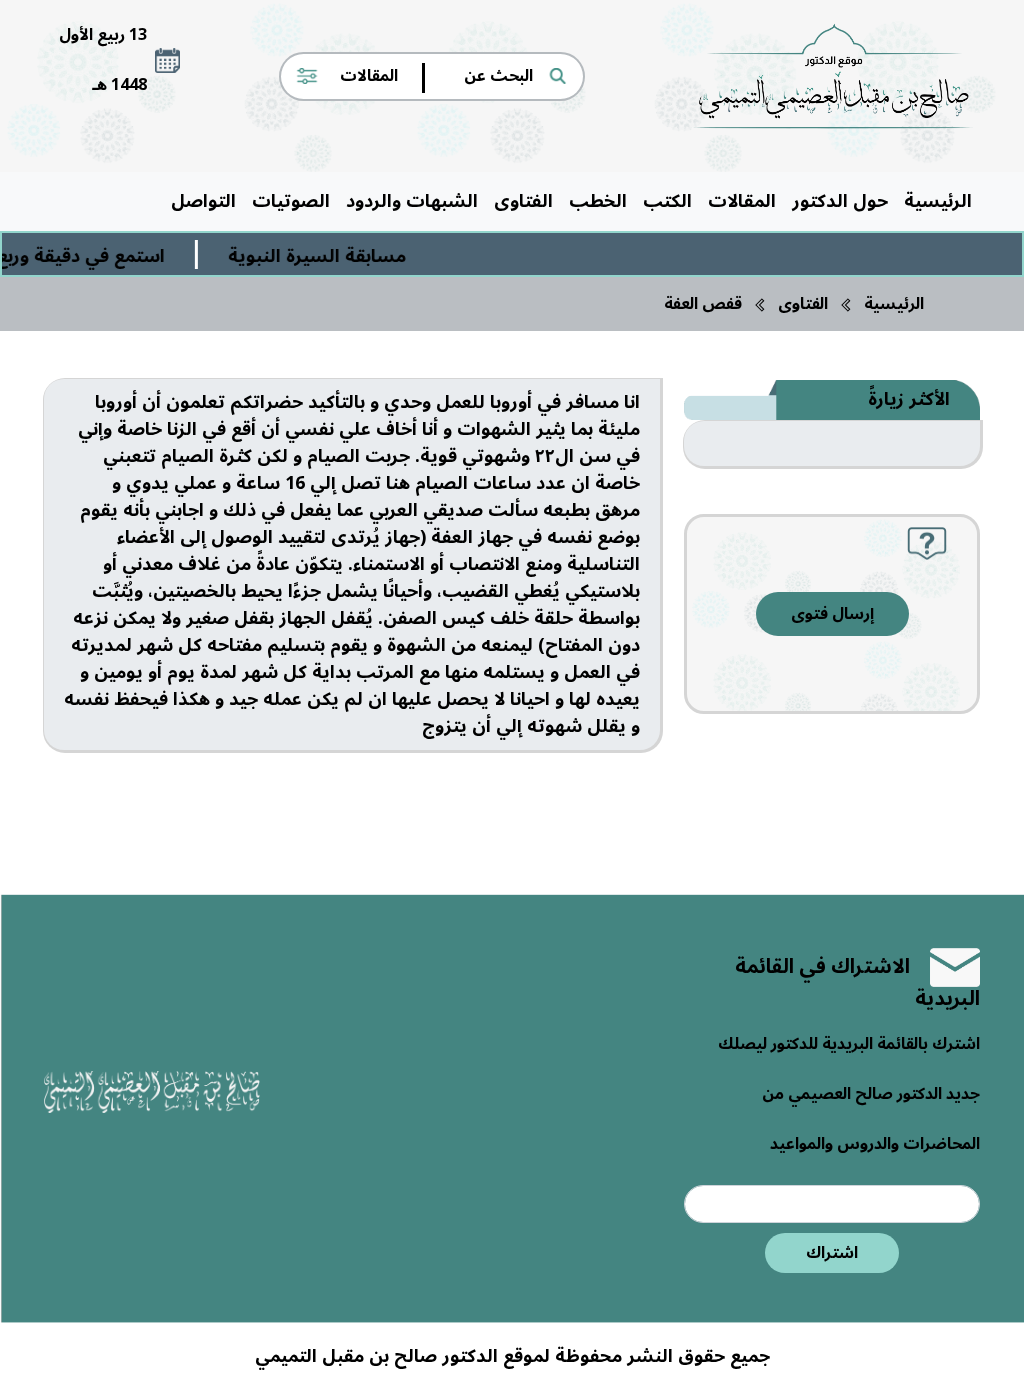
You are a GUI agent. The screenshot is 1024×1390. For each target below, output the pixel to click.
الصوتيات (291, 201)
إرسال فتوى (832, 614)
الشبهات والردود (412, 201)
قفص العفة (703, 304)
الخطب (598, 201)
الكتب (667, 201)
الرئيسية (938, 201)
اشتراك (832, 1253)
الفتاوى (523, 201)
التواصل (203, 201)
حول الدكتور (840, 201)
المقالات (742, 201)
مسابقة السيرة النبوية (335, 256)
